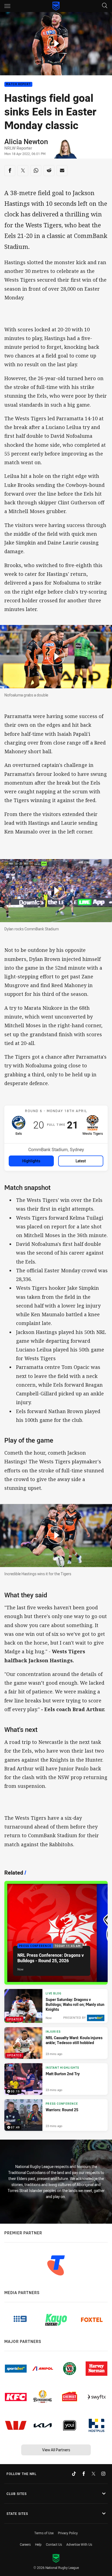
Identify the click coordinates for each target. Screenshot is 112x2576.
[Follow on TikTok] (74, 2474)
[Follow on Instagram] (103, 2474)
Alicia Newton (26, 141)
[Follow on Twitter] (94, 2474)
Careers (25, 2544)
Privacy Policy (68, 2533)
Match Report (18, 84)
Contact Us (54, 2544)
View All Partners (56, 2450)
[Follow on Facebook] (84, 2474)
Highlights (31, 1161)
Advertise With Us (79, 2544)
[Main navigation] (7, 6)
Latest (81, 1161)
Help (38, 2544)
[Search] (105, 6)
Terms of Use (44, 2533)
